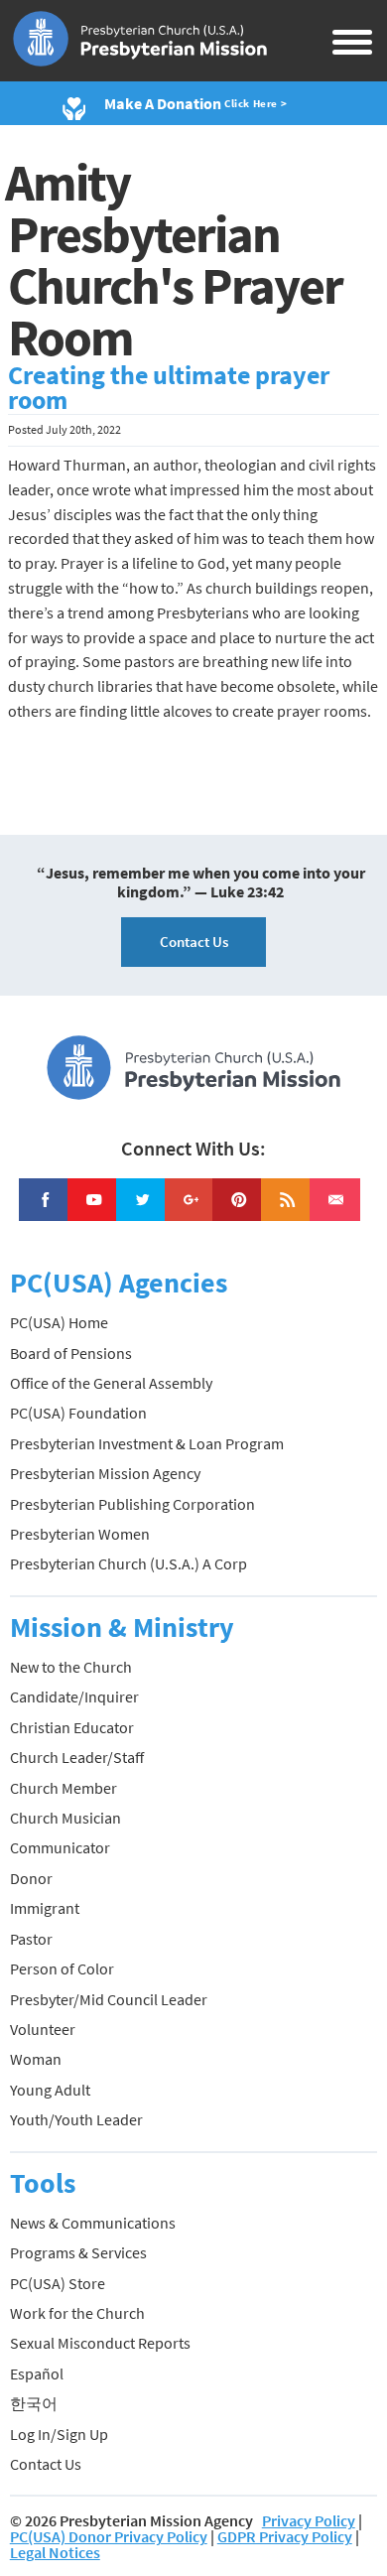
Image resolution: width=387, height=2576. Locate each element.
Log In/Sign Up (59, 2434)
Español (37, 2373)
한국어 (34, 2403)
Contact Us (194, 942)
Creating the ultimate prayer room (169, 388)
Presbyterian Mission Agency (105, 1473)
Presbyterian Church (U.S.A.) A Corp (129, 1563)
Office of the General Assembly (111, 1383)
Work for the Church (77, 2313)
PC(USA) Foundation (78, 1413)
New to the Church (71, 1667)
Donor (31, 1878)
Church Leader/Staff (77, 1757)
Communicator (60, 1847)
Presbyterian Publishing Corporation (132, 1504)
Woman (36, 2059)
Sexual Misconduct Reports (100, 2343)
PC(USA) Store (58, 2283)
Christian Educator (72, 1727)
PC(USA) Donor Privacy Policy (109, 2536)
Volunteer (43, 2029)
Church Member (64, 1788)
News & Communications (93, 2223)
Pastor (31, 1939)
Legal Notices (55, 2552)
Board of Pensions (71, 1353)
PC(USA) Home (59, 1322)
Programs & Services (78, 2252)
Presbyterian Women (80, 1534)
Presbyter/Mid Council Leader (109, 1999)
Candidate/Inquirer (74, 1696)
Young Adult (50, 2090)
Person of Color (62, 1968)
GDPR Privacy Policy (285, 2536)
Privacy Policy (309, 2520)
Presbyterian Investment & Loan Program (147, 1443)
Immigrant (45, 1908)
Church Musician (65, 1818)
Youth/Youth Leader (76, 2119)
